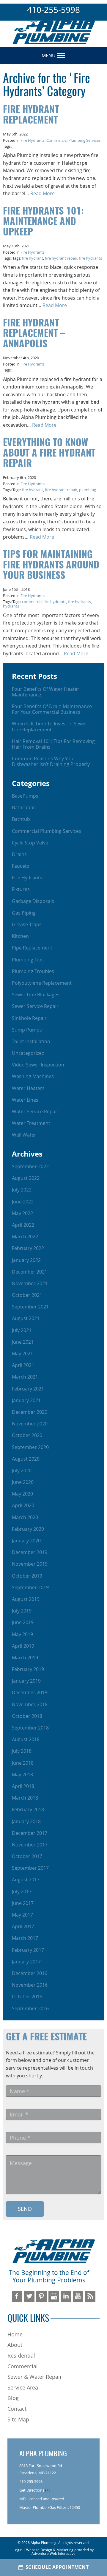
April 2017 (23, 1926)
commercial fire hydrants (44, 602)
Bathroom (23, 807)
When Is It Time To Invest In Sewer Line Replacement (50, 726)
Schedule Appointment (57, 2567)
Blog (13, 2398)
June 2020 (23, 1482)
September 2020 (30, 1447)
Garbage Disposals (33, 901)
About (15, 2345)
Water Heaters (28, 1088)
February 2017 (28, 1950)
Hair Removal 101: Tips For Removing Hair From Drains (53, 744)
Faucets (21, 866)
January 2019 (26, 1681)
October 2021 (27, 1295)
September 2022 (30, 1166)
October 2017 (27, 1856)
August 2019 (26, 1599)
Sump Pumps (27, 1030)
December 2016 (30, 1973)
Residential (21, 2355)
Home (15, 2334)
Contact (17, 2409)
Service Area (23, 2387)
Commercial (23, 2366)
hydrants (11, 606)
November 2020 (30, 1424)
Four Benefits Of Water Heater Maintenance (46, 692)
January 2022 (26, 1260)
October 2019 (27, 1576)
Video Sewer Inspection (38, 1065)
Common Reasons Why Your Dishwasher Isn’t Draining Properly (51, 761)
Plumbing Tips (28, 960)
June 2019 (23, 1622)
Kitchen (20, 936)
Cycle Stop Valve (30, 843)
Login (18, 2550)
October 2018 (27, 1716)
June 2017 (23, 1903)
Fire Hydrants (33, 140)
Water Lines (25, 1100)
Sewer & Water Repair (35, 2377)
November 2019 (30, 1564)
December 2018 (30, 1692)
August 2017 (26, 1880)
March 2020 (25, 1517)
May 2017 (22, 1915)
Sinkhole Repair (29, 1018)
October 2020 (27, 1435)
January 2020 (26, 1541)
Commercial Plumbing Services (73, 140)
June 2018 (23, 1763)
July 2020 (22, 1470)
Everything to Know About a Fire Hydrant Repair (49, 454)
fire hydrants (91, 258)
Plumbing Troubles (33, 971)
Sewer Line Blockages (36, 995)
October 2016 (27, 1997)
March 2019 (25, 1658)
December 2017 (30, 1833)
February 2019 (28, 1669)
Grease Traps (27, 924)
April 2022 (23, 1225)
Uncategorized (28, 1053)
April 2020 (23, 1505)
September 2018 (30, 1728)
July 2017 (22, 1891)
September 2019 (30, 1587)
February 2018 (28, 1809)
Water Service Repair (35, 1112)
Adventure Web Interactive (53, 2553)
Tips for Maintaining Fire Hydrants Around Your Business (51, 565)
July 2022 (22, 1190)
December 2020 (30, 1412)
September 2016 (30, 2008)
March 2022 (25, 1237)
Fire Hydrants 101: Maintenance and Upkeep (43, 222)
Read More (43, 193)
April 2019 (23, 1646)
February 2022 (28, 1248)
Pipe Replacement (32, 948)
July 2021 (22, 1330)
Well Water (24, 1135)
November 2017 (30, 1845)
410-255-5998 (53, 10)
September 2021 (30, 1307)
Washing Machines (33, 1076)
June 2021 (23, 1342)
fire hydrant (33, 258)
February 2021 (28, 1389)
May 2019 (22, 1634)
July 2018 (22, 1751)
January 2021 (26, 1400)
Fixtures (21, 889)
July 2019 (22, 1611)
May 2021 (22, 1353)
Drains (19, 854)
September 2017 (30, 1868)
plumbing (88, 490)
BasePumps (25, 796)
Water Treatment (31, 1123)
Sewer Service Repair (35, 1006)
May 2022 (22, 1213)
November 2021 (30, 1283)
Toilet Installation (31, 1041)
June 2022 (23, 1202)
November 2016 (30, 1985)
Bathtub (21, 819)
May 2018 (22, 1775)
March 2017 (25, 1938)
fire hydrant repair (61, 258)
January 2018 (26, 1821)
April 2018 (23, 1786)
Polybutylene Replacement (42, 983)
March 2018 (25, 1798)
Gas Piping (24, 913)
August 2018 (26, 1739)
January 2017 (26, 1962)
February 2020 (28, 1529)
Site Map (18, 2419)
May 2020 (22, 1494)
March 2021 (25, 1377)
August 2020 (26, 1459)
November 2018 (30, 1704)
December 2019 (30, 1552)
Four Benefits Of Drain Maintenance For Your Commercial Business (52, 709)
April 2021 (23, 1365)
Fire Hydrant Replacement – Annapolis (34, 334)
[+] (47, 2490)
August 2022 (26, 1178)
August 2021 (26, 1318)
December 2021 (30, 1272)
